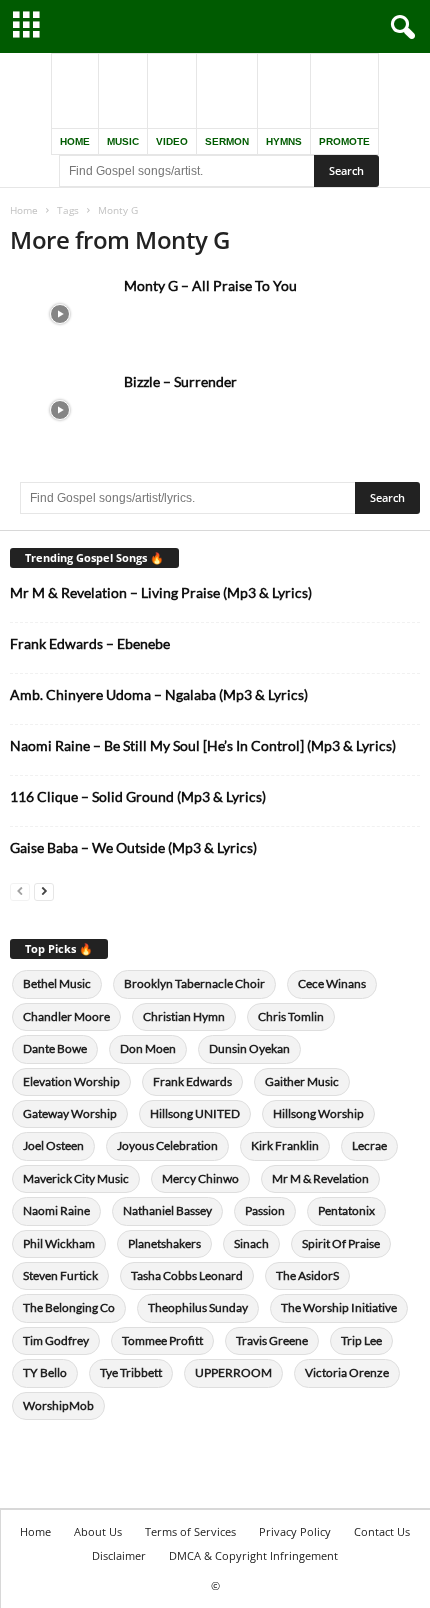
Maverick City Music (76, 1178)
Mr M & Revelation (320, 1178)
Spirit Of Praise (341, 1243)
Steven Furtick (60, 1275)
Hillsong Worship (318, 1113)
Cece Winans (332, 983)
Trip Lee (361, 1340)
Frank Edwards (192, 1081)
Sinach (251, 1243)
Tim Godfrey (56, 1340)
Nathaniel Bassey (167, 1210)
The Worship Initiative (339, 1307)
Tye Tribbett (131, 1372)
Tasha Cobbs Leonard (187, 1275)
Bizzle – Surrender (180, 381)
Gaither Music (302, 1081)
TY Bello (45, 1372)
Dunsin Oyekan (249, 1048)
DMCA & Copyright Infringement (253, 1555)
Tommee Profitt (162, 1340)
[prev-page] (20, 890)
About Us (98, 1531)
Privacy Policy (295, 1531)
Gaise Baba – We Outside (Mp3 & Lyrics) (133, 847)
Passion (265, 1210)
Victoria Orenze (347, 1372)
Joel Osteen (53, 1145)
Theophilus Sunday (198, 1307)
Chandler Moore (66, 1016)
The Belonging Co (69, 1307)
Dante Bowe (55, 1048)
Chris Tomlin (291, 1016)
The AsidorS (307, 1275)
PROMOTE (344, 141)
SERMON (227, 141)
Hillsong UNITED (195, 1113)
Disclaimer (119, 1555)
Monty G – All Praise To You (210, 285)
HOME (75, 141)
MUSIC (123, 141)
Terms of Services (190, 1531)
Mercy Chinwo (200, 1178)
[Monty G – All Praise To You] (60, 313)
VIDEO (172, 141)
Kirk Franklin (285, 1145)
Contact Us (382, 1531)
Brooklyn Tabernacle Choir (194, 983)
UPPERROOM (233, 1372)
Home (24, 210)
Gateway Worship (70, 1113)
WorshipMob (58, 1405)
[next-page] (44, 890)
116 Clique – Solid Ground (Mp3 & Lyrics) (138, 796)
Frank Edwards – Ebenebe (90, 643)
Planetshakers (164, 1243)
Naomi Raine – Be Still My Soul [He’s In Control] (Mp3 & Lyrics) (203, 745)
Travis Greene (272, 1340)
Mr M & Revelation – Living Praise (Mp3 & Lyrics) (161, 592)
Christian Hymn (184, 1016)
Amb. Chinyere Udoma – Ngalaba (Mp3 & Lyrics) (159, 694)
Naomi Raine (56, 1210)
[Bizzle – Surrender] (60, 409)
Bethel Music (57, 983)
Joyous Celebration (167, 1145)
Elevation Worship (71, 1081)
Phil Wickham (59, 1243)
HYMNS (284, 141)
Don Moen (148, 1048)
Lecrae (369, 1145)
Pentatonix (346, 1210)
